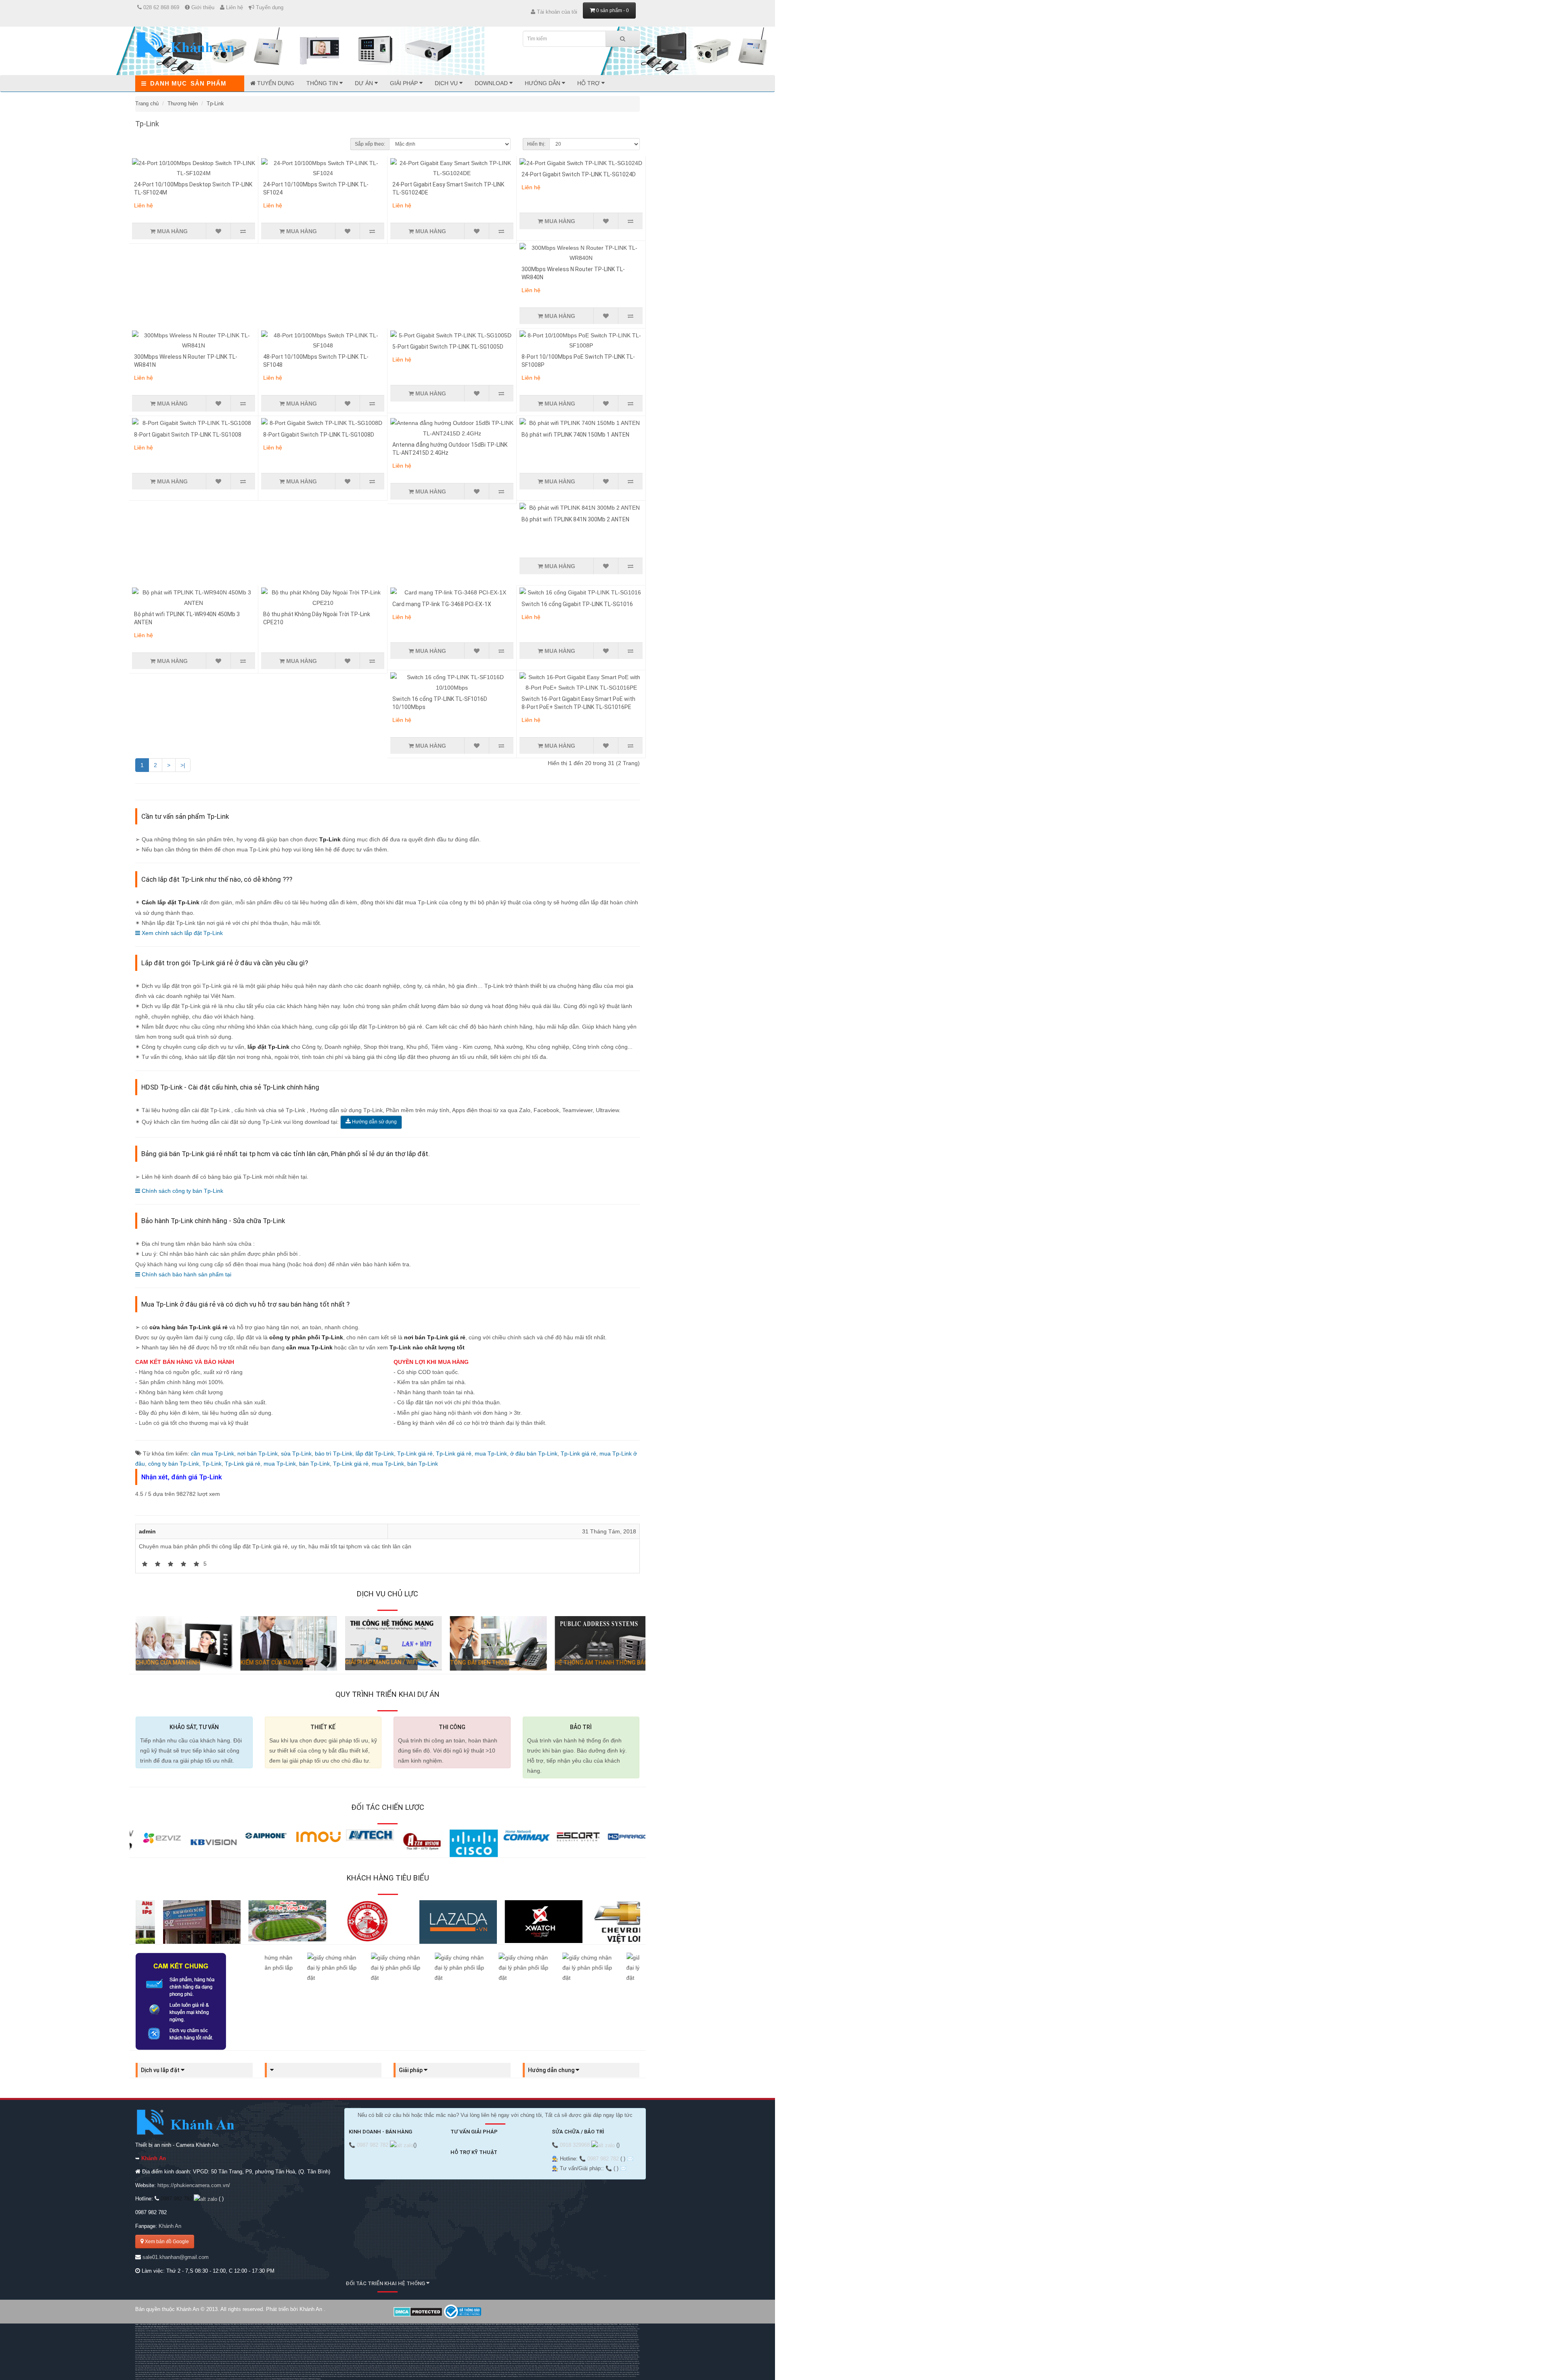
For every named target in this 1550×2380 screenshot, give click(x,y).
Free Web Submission (493, 2376)
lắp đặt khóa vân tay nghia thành (149, 2353)
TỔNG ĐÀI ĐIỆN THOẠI (474, 1663)
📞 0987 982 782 (369, 2145)
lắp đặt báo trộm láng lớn (406, 2351)
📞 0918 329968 (572, 2145)
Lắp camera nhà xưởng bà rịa (492, 2337)
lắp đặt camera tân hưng (252, 2348)
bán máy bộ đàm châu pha (609, 2359)
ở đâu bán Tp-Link (534, 1454)
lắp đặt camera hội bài (385, 2348)
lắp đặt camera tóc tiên (401, 2348)
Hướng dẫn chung (552, 2070)
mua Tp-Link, (492, 1454)
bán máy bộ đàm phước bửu (395, 2361)
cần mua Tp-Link (213, 1454)
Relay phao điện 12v (516, 2327)
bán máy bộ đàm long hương (217, 2361)
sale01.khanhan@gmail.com (176, 2257)
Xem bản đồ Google (166, 2242)
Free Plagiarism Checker (573, 2376)
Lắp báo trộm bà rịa (291, 2337)
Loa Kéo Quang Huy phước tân (186, 2331)
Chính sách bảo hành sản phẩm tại (186, 1274)
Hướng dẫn (543, 83)
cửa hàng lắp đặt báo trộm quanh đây (551, 2351)
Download (492, 83)
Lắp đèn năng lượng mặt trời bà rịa (361, 2337)
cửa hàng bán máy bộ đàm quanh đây (524, 2361)
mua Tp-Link (280, 1464)
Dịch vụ (447, 83)
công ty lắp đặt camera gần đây (527, 2348)
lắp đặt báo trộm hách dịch (179, 2351)
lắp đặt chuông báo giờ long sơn (298, 2355)
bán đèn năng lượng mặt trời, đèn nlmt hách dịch (379, 2357)
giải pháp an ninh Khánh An (566, 2346)
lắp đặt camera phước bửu (451, 2348)
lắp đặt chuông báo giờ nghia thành (208, 2355)
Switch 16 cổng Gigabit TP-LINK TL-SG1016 (577, 604)
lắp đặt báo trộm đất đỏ (304, 2351)
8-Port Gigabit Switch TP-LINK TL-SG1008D (319, 435)
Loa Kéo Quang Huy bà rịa (167, 2331)
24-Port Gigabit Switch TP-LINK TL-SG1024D (579, 174)
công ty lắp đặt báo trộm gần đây (503, 2351)
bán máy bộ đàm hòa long (236, 2361)
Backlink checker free (526, 2376)
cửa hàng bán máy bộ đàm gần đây (453, 2361)
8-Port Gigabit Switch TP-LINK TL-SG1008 (188, 435)
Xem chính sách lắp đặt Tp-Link (181, 933)
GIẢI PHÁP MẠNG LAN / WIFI (375, 1662)
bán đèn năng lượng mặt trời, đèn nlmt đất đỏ (603, 2357)
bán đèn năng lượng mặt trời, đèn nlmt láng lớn (285, 2359)
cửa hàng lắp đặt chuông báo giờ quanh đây (189, 2357)
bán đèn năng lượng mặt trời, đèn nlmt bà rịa (219, 2357)
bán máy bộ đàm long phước (254, 2361)
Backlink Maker (617, 2376)
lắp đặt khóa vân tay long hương (253, 2353)
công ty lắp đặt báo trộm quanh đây (526, 2351)
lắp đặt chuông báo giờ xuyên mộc (562, 2355)
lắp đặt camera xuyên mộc (469, 2348)
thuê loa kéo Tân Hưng (224, 2329)
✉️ (630, 2159)
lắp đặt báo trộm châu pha (187, 2366)
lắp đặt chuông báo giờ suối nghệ (494, 2355)
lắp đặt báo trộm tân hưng (215, 2351)
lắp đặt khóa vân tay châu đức (592, 2351)
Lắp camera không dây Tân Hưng (383, 2337)
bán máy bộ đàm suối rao (432, 2361)
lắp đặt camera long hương (286, 2348)
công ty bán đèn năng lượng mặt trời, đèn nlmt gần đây (453, 2359)
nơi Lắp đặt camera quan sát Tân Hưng (578, 2337)
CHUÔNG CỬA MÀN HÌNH (162, 1663)
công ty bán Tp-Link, (175, 1464)
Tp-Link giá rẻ (415, 1454)
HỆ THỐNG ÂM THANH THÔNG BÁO (595, 1663)
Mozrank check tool (558, 2376)
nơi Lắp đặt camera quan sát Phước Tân (604, 2337)
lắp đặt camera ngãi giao (165, 2348)
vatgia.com (139, 2379)
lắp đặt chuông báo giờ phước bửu (539, 2355)
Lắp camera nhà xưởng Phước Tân (471, 2337)
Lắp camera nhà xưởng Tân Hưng (448, 2337)
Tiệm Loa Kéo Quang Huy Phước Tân (593, 2335)
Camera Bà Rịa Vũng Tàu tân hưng (378, 2340)
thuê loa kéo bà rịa (255, 2329)
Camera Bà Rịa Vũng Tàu (630, 2335)
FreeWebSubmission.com (542, 2376)
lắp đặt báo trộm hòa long (268, 2351)
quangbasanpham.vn (222, 2379)
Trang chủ (147, 104)
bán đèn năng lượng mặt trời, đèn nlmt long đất (160, 2359)
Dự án (365, 83)
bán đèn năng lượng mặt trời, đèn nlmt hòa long (539, 2357)
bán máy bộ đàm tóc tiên (341, 2361)
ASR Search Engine (314, 2379)
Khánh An (170, 2226)
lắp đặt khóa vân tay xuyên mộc (477, 2353)
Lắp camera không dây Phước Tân (406, 2337)
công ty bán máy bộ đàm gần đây (476, 2361)
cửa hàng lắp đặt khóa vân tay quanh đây (599, 2353)
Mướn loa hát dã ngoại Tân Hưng (272, 2329)
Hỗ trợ (589, 83)
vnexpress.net (258, 2379)
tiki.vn (145, 2379)
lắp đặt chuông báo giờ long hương (321, 2355)
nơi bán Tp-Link (258, 1454)
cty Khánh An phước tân (533, 2346)
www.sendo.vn (153, 2379)
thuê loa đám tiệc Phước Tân (597, 2329)
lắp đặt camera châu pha (182, 2348)
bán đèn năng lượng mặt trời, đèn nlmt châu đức (249, 2357)
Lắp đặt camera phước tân (176, 2337)
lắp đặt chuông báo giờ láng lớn (516, 2355)
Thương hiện (183, 104)
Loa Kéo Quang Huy (548, 2327)
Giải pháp (405, 83)
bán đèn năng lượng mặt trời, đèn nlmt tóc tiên (222, 2359)
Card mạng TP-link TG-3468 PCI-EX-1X (442, 604)
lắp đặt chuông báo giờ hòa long (344, 2355)
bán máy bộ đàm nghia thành (628, 2359)
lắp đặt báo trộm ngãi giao (627, 2348)
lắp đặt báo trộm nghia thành (160, 2351)
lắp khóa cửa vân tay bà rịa (264, 2340)
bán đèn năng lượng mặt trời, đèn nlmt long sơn (474, 2357)
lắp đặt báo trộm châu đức (610, 2348)
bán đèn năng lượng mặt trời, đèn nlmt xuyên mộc (350, 2359)
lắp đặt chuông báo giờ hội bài (452, 2355)
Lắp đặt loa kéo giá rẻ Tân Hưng (513, 2337)
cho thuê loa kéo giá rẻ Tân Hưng (389, 2329)
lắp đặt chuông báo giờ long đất (431, 2355)
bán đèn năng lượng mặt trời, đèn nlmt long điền (175, 2374)
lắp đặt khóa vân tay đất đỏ (316, 2353)
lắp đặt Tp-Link (375, 1454)
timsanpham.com (209, 2379)
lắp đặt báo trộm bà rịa (593, 2348)
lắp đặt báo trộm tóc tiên (371, 2351)
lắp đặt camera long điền (353, 2348)
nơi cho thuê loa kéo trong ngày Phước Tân (485, 2329)
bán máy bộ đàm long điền (289, 2361)
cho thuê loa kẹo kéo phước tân (604, 2327)
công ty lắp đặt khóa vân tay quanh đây (572, 2353)
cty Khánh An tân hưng (549, 2346)
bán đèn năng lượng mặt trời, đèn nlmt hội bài (191, 2359)
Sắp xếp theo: (370, 144)
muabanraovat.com (164, 2379)
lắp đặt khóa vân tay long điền (335, 2353)
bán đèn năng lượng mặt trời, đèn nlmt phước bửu (317, 2359)
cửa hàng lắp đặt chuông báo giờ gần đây (609, 2355)
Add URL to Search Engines (510, 2376)
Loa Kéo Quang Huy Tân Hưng (625, 2327)
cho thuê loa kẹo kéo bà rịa (563, 2327)
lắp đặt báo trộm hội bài (354, 2351)
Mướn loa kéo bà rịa (210, 2329)
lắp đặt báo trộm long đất (338, 2351)
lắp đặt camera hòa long (303, 2348)
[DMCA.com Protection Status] (418, 2311)
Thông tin (323, 83)
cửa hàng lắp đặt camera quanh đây (573, 2348)
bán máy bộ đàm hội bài (324, 2361)
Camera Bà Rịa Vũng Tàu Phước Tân (219, 2337)
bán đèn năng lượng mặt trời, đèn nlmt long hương (507, 2357)
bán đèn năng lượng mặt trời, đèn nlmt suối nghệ (253, 2359)
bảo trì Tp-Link (334, 1454)
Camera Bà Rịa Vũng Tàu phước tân (355, 2340)
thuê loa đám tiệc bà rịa (615, 2329)
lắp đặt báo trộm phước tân (197, 2351)
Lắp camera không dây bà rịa (427, 2337)
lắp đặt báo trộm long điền (320, 2351)
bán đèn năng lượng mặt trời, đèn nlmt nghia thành (346, 2357)
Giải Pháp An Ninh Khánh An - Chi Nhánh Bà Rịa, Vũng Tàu (611, 2346)
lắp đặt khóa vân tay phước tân (192, 2353)
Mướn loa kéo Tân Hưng (178, 2329)
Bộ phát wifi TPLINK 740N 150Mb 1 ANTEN (575, 435)
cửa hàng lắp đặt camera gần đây (505, 2348)
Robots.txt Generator (629, 2376)
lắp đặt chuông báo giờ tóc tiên (473, 2355)
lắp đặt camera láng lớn (434, 2348)
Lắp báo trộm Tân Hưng (260, 2337)
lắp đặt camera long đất (369, 2348)
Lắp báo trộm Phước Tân (276, 2337)
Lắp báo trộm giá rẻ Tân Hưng (422, 2346)
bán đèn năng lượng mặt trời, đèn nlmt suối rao (382, 2359)
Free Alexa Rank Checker (603, 2376)
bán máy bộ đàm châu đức (573, 2359)
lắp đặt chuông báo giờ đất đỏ (388, 2355)
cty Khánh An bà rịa (503, 2346)
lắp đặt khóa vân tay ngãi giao (612, 2351)
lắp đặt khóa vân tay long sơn (232, 2353)
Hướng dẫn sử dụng (374, 1122)
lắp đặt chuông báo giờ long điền (409, 2355)
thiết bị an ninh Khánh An (583, 2346)
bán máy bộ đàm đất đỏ (272, 2361)
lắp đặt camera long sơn (268, 2348)
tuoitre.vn (250, 2379)
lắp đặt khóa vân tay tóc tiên (394, 2353)
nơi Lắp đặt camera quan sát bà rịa (396, 2342)
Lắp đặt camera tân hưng (158, 2337)
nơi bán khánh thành (328, 2327)
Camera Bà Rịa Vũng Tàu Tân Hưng (196, 2337)
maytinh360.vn (176, 2379)
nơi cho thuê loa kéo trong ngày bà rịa (512, 2329)
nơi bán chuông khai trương (344, 2327)
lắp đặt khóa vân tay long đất (355, 2353)
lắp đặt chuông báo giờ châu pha (185, 2355)
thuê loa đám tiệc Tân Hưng (578, 2329)
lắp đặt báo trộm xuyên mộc (442, 2351)
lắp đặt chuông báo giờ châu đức (187, 2370)
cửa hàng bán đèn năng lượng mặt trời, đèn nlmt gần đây (416, 2359)
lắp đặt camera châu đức (148, 2348)
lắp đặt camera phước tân (235, 2348)
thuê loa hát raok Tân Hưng (334, 2329)
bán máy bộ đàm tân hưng (181, 2361)
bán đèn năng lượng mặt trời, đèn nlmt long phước (571, 2357)
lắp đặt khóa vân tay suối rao (497, 2353)
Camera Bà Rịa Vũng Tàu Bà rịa (242, 2337)
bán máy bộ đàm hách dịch (144, 2361)
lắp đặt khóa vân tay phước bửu (455, 2353)
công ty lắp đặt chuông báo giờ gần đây (179, 2372)
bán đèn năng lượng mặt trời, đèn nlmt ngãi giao (281, 2357)
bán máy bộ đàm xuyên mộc (414, 2361)
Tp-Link (215, 104)
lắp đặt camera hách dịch (217, 2348)
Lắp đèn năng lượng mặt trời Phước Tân (336, 2337)
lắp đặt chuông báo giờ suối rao (584, 2355)
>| (183, 765)
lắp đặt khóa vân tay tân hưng (212, 2353)
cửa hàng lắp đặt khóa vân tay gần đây (521, 2353)
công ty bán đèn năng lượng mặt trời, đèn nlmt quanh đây (490, 2359)
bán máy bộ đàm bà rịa (556, 2359)
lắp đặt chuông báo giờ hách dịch (232, 2355)
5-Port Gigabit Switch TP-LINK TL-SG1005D (448, 347)
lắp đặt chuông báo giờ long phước (366, 2355)
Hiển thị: (536, 144)
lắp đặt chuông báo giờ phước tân (254, 2355)
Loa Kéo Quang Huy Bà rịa (161, 2329)
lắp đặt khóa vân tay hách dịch (171, 2353)
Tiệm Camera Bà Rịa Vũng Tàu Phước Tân (445, 2346)
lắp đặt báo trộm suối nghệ (388, 2351)
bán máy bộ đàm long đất (307, 2361)
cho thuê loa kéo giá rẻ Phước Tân (412, 2329)
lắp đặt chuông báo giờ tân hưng (276, 2355)
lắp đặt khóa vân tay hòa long (274, 2353)
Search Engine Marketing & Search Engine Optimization (290, 2379)
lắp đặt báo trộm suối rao (460, 2351)
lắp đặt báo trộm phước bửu (423, 2351)
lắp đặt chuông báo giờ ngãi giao (163, 2355)
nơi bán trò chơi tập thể (360, 2327)
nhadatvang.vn (186, 2379)
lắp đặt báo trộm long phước (286, 2351)
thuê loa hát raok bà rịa (370, 2329)
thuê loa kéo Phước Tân (240, 2329)
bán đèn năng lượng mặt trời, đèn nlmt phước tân (411, 2357)
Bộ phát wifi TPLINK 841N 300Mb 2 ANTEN (575, 519)
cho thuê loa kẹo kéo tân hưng (583, 2327)
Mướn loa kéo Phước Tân (195, 2329)
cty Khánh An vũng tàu (517, 2346)
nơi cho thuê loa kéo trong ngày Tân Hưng (457, 2329)
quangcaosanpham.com (238, 2379)
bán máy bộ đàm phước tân (163, 2361)
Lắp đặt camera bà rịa (142, 2337)
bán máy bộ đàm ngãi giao (591, 2359)
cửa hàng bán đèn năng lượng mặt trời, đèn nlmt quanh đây (529, 2359)
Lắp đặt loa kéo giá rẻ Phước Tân (535, 2337)
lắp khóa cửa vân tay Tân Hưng (222, 2340)
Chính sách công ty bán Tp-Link (182, 1191)
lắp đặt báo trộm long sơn (232, 2351)
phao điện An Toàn (503, 2327)
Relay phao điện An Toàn (488, 2327)
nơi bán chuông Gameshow (312, 2327)
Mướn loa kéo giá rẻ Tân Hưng (571, 2335)
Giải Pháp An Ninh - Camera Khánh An (159, 2363)
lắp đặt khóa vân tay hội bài (375, 2353)
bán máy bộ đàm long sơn (199, 2361)
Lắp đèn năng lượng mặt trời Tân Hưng (310, 2337)
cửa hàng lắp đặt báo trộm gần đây (480, 2351)
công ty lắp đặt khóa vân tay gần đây (546, 2353)
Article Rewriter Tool (588, 2376)
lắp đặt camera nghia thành (199, 2348)
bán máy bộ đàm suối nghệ (358, 2361)
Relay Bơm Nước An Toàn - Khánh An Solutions (448, 2327)
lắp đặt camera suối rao (486, 2348)
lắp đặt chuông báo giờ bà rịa (623, 2353)
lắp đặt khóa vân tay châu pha (175, 2368)
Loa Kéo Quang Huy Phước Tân (319, 2331)
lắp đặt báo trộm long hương (250, 2351)
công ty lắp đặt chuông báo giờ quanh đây (160, 2357)
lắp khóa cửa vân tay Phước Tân (244, 2340)
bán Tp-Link (314, 1464)
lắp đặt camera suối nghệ (417, 2348)
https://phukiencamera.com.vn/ (194, 2185)
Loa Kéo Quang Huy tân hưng (206, 2331)
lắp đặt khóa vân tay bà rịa (572, 2351)
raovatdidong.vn (197, 2379)
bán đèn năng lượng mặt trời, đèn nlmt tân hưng (443, 2357)
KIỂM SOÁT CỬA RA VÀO (266, 1663)
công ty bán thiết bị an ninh (487, 2346)
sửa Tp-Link (296, 1454)
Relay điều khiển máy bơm (532, 2327)
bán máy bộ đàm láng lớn (376, 2361)
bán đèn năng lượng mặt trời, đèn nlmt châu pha (313, 2357)
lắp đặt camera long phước (320, 2348)
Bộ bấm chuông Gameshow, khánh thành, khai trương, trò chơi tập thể (190, 2327)
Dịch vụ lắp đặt (161, 2070)
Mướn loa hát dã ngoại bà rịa (315, 2329)
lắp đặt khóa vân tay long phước (295, 2353)
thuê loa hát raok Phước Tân (353, 2329)
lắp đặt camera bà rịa (179, 2363)
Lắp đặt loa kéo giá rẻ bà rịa (555, 2337)
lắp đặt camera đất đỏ (337, 2348)
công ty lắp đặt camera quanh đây (550, 2348)
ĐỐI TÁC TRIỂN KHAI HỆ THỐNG (386, 2283)
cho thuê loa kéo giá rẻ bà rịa (433, 2329)
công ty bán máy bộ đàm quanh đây (499, 2361)
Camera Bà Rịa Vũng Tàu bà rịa (333, 2340)
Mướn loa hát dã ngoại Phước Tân (294, 2329)
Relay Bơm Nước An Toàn (472, 2327)
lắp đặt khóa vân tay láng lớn (435, 2353)
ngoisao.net (267, 2379)
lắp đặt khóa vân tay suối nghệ (414, 2353)
